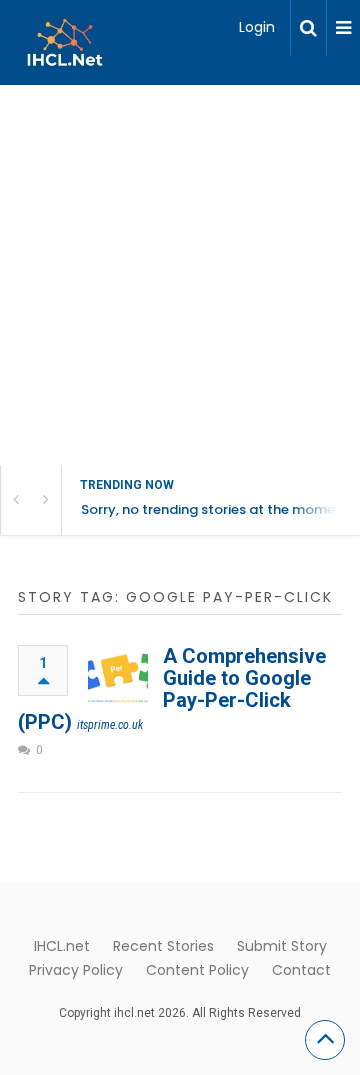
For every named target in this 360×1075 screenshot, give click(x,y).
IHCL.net (62, 946)
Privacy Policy (76, 970)
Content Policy (197, 970)
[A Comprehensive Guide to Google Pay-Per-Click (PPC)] (118, 675)
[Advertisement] (180, 275)
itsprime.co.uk (110, 725)
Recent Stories (163, 946)
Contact (301, 970)
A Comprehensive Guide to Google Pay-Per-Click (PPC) (172, 689)
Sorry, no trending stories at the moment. (216, 509)
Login (257, 27)
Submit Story (282, 946)
